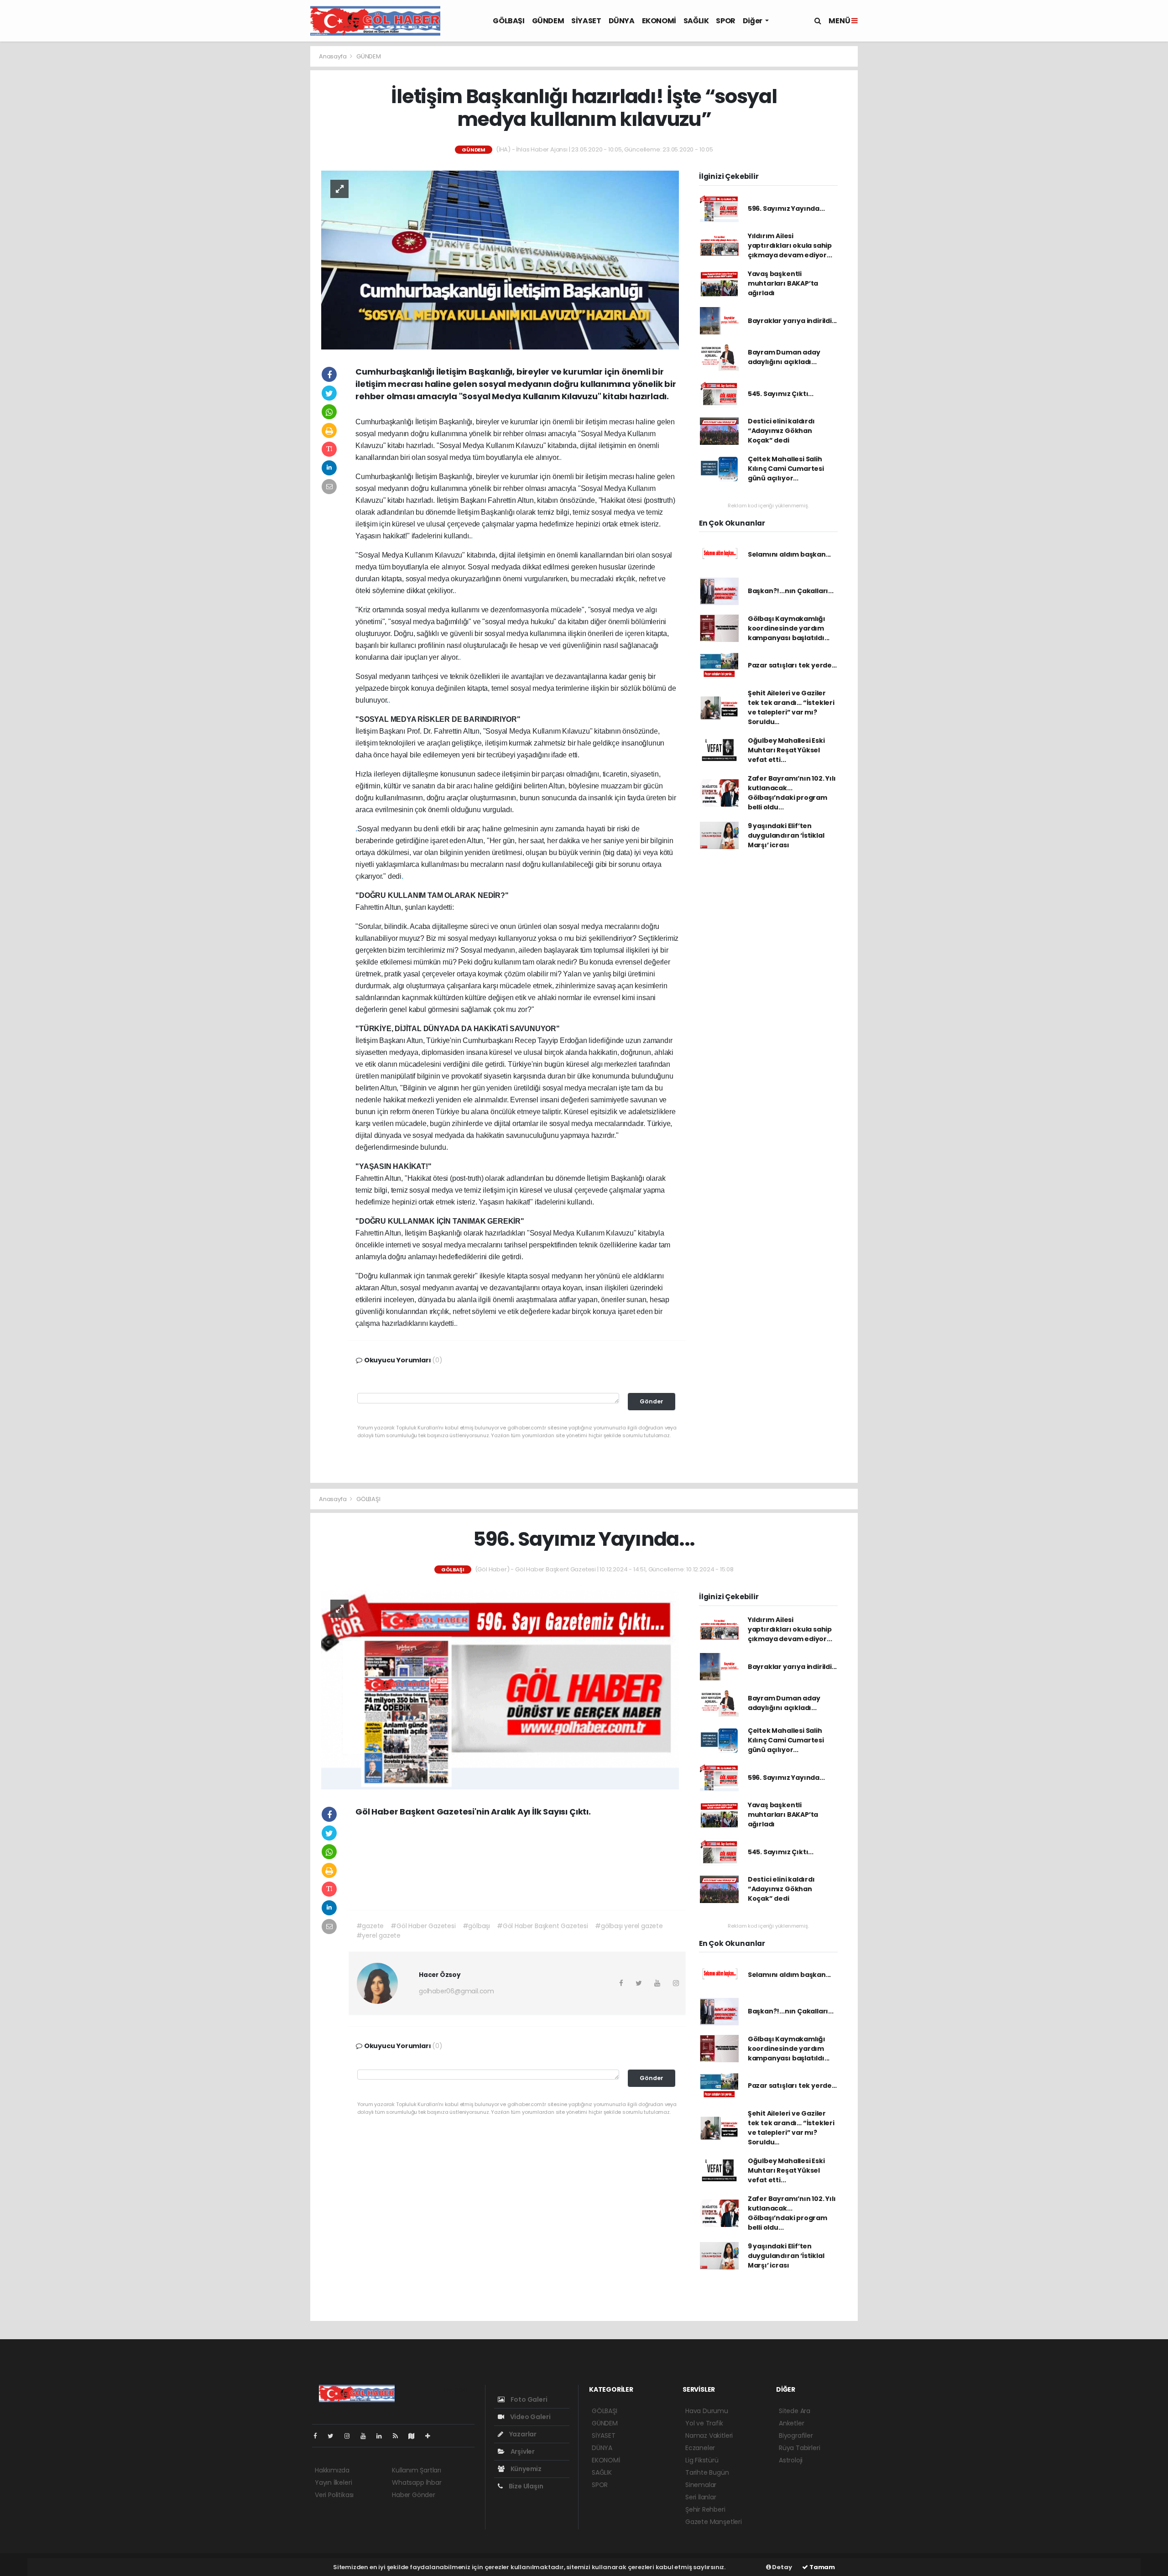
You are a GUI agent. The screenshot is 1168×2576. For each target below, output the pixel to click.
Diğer (753, 21)
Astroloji (791, 2460)
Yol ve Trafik (704, 2423)
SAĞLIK (696, 21)
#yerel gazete (379, 1935)
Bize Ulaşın (525, 2486)
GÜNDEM (548, 21)
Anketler (791, 2423)
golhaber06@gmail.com (456, 1991)
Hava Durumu (707, 2411)
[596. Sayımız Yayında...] (500, 1690)
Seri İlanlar (701, 2497)
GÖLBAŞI (508, 21)
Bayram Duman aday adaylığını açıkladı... (784, 357)
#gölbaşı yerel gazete (629, 1926)
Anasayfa (333, 56)
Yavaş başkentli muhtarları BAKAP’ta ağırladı (783, 283)
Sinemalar (701, 2485)
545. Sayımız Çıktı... (781, 394)
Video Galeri (529, 2417)
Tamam (821, 2567)
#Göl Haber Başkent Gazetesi (542, 1926)
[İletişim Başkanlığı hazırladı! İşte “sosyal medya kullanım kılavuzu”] (500, 259)
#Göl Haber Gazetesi (423, 1926)
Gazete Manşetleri (714, 2522)
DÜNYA (622, 21)
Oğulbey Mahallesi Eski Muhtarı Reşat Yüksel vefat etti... (786, 750)
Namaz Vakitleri (709, 2435)
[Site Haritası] (415, 2436)
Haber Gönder (414, 2495)
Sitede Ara (795, 2411)
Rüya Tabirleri (799, 2448)
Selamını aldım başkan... (789, 554)
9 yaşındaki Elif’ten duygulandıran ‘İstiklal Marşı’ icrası (786, 835)
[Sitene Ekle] (431, 2436)
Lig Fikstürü (702, 2460)
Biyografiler (796, 2435)
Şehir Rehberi (705, 2509)
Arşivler (522, 2451)
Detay (782, 2567)
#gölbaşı (476, 1926)
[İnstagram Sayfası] (351, 2436)
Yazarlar (522, 2434)
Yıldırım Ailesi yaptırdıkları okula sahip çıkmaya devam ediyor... (790, 245)
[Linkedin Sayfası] (383, 2436)
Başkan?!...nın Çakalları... (791, 591)
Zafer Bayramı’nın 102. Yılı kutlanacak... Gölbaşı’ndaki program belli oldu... (792, 793)
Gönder (652, 1401)
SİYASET (586, 21)
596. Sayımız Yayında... (786, 209)
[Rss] (399, 2436)
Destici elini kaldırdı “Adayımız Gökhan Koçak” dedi (781, 431)
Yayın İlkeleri (333, 2482)
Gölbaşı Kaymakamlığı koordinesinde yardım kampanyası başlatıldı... (789, 628)
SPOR (725, 21)
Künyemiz (525, 2469)
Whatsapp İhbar (417, 2482)
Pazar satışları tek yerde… (792, 665)
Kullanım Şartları (417, 2470)
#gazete (370, 1926)
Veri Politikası (334, 2495)
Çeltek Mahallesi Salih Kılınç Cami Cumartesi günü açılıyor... (786, 469)
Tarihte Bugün (707, 2472)
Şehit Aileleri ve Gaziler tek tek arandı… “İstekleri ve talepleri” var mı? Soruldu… (791, 707)
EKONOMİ (659, 21)
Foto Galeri (528, 2399)
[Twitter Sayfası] (334, 2436)
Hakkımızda (332, 2470)
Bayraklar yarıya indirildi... (792, 321)
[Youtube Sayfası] (367, 2436)
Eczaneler (700, 2448)
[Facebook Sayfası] (319, 2436)
